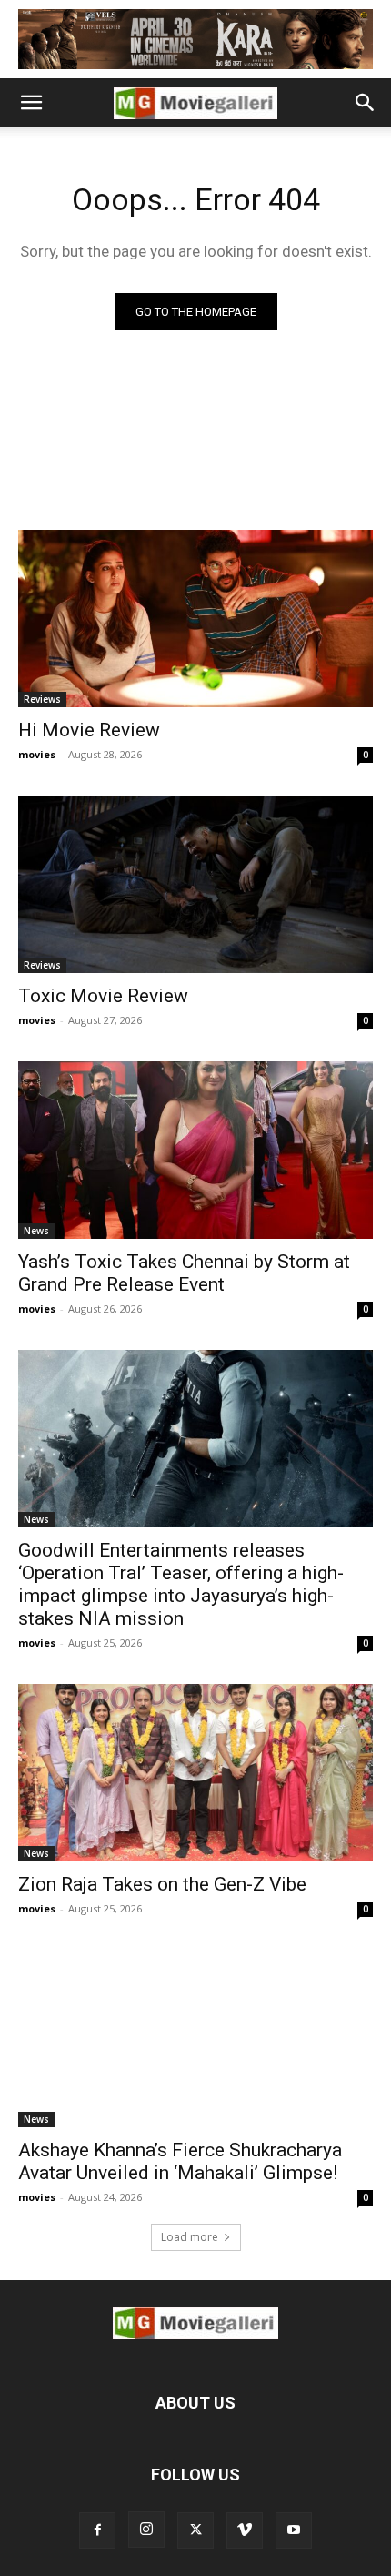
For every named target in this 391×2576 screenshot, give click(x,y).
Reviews (42, 699)
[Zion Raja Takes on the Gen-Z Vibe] (195, 1773)
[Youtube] (294, 2530)
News (36, 1231)
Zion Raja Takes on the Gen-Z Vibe (162, 1884)
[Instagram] (146, 2530)
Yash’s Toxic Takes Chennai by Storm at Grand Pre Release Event (184, 1273)
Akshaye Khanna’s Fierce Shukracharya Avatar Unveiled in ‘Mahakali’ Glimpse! (180, 2161)
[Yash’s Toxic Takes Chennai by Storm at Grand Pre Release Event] (195, 1150)
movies (37, 754)
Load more (190, 2237)
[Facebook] (97, 2530)
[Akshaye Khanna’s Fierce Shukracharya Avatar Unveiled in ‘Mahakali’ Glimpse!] (195, 2038)
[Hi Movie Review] (195, 619)
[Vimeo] (245, 2530)
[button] (31, 103)
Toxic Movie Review (103, 996)
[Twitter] (195, 2530)
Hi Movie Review (89, 730)
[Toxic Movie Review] (195, 884)
